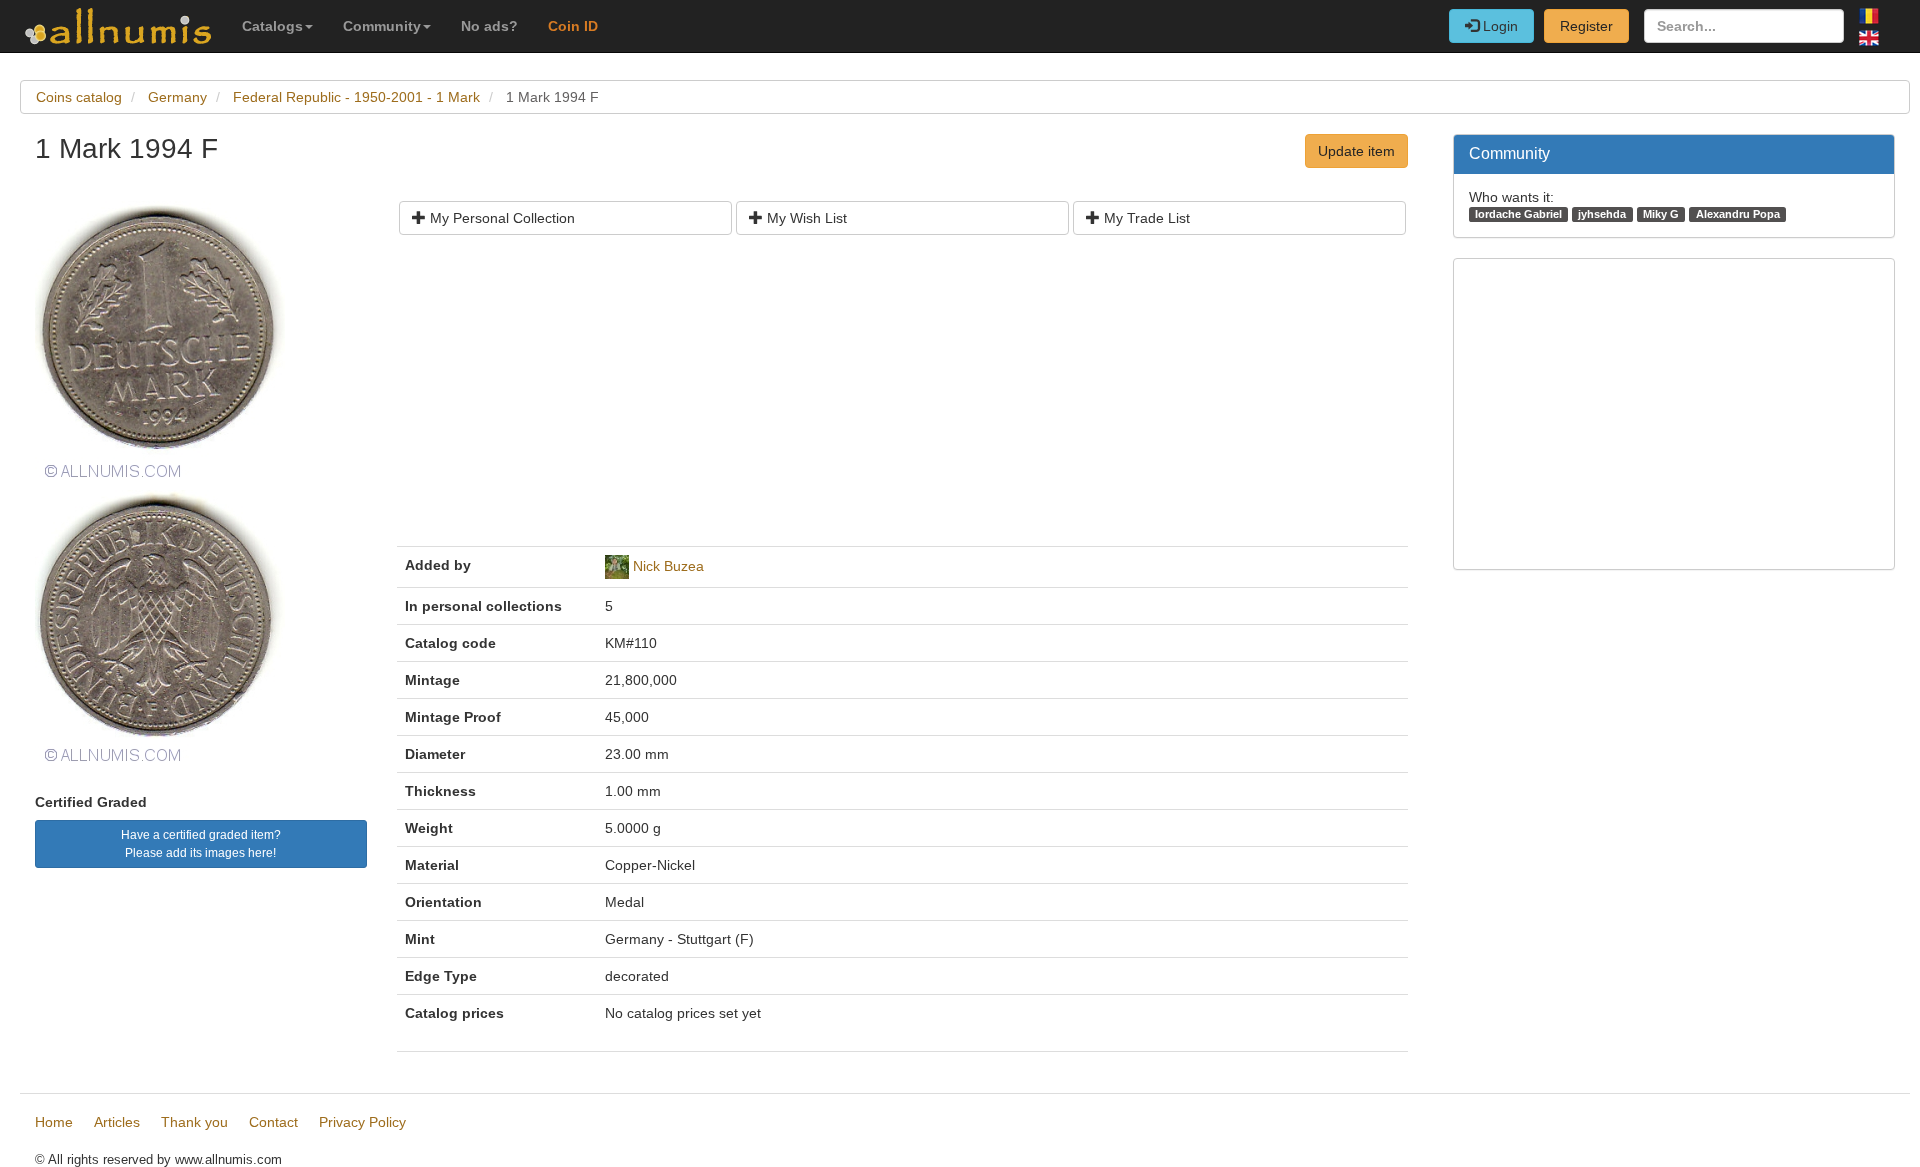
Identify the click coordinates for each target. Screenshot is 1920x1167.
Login (1498, 26)
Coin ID (573, 26)
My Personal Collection (500, 218)
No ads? (489, 26)
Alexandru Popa (1738, 214)
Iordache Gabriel (1518, 214)
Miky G (1661, 214)
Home (54, 1122)
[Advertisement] (902, 398)
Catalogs (272, 26)
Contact (273, 1122)
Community (382, 26)
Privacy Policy (362, 1122)
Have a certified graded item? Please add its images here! (201, 844)
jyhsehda (1602, 214)
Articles (117, 1122)
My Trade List (1145, 218)
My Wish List (805, 218)
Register (1586, 26)
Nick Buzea (668, 566)
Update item (1356, 151)
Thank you (194, 1122)
